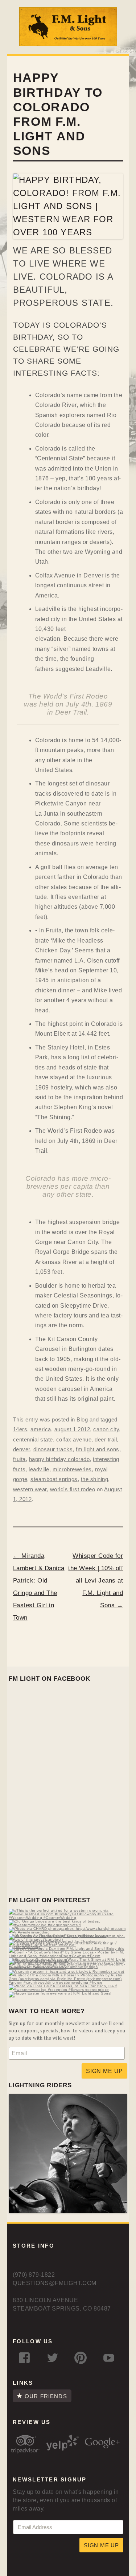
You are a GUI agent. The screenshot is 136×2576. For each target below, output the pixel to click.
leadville (39, 1469)
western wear (30, 1489)
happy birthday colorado (59, 1459)
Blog (82, 1420)
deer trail (106, 1440)
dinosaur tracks (53, 1449)
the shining (95, 1479)
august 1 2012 (72, 1429)
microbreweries (72, 1469)
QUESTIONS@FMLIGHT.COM (54, 2283)
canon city (106, 1429)
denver (22, 1449)
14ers (20, 1429)
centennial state (33, 1440)
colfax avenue (74, 1440)
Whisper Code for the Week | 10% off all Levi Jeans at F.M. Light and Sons (96, 1581)
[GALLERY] (68, 2211)
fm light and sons (98, 1449)
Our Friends (46, 2396)
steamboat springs (54, 1479)
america (41, 1429)
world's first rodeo (73, 1489)
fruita (19, 1459)
